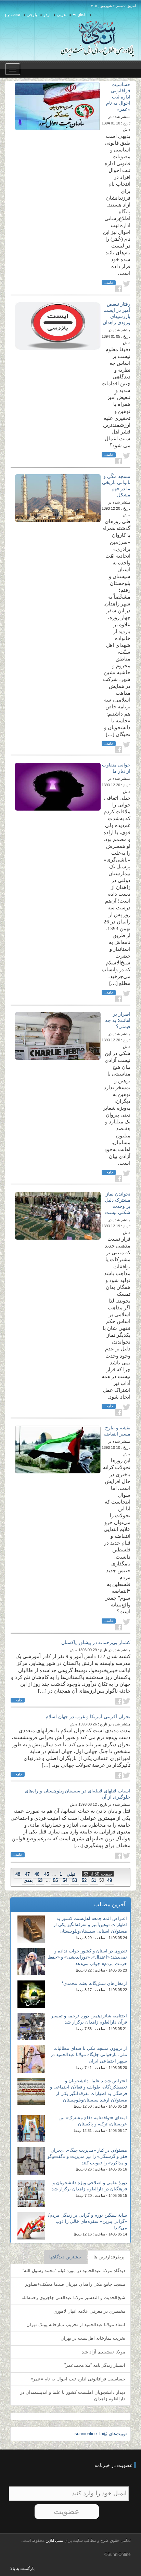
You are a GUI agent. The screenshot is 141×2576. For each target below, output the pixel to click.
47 (27, 1874)
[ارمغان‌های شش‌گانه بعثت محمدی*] (31, 1994)
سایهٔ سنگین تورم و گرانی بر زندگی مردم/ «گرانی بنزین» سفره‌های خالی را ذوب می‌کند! (88, 2221)
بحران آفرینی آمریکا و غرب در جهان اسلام (88, 1717)
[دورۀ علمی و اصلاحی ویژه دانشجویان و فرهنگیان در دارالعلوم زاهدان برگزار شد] (31, 2193)
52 (84, 1880)
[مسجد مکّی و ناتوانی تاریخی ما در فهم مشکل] (58, 498)
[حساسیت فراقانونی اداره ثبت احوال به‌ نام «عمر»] (58, 106)
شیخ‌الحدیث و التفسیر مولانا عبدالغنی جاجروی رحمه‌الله (73, 2298)
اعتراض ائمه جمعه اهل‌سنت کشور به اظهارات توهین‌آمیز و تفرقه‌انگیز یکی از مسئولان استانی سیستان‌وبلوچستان (90, 1925)
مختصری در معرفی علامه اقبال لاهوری (89, 2311)
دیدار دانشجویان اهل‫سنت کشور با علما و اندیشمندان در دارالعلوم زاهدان (73, 2395)
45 (47, 1874)
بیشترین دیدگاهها (65, 2257)
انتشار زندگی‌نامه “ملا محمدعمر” (95, 2365)
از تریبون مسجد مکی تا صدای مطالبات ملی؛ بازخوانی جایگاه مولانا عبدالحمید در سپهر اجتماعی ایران (89, 2055)
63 (40, 1880)
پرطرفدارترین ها (109, 2257)
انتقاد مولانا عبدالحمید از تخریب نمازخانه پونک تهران (76, 2325)
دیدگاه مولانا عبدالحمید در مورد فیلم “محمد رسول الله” (74, 2271)
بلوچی (32, 15)
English (80, 15)
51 (94, 1880)
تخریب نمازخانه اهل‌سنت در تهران (93, 2338)
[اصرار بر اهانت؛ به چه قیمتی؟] (58, 1036)
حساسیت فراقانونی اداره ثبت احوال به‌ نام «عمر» (118, 97)
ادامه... (109, 283)
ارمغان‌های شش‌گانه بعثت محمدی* (94, 1983)
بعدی (28, 1880)
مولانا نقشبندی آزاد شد (104, 2352)
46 (37, 1874)
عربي (61, 15)
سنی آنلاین (54, 2540)
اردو (47, 15)
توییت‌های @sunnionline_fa (101, 2434)
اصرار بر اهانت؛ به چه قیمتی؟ (118, 1020)
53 (75, 1880)
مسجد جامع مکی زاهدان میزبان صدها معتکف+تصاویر (75, 2284)
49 (110, 1880)
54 (65, 1880)
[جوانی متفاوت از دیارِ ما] (58, 787)
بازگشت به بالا (22, 2568)
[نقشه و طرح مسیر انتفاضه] (58, 1450)
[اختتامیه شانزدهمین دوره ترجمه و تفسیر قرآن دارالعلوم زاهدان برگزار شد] (31, 2027)
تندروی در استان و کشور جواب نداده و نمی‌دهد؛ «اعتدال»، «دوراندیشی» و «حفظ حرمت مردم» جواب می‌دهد (87, 1957)
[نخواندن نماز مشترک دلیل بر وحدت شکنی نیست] (58, 1216)
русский (13, 15)
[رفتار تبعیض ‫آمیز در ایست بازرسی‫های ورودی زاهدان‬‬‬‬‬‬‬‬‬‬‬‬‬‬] (58, 326)
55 (55, 1880)
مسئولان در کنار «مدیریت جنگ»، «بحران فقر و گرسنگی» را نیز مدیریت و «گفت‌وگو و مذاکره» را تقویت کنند (87, 2157)
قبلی (71, 1874)
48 (18, 1874)
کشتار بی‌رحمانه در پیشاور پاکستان (96, 1642)
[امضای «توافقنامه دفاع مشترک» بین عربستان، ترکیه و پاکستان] (31, 2128)
